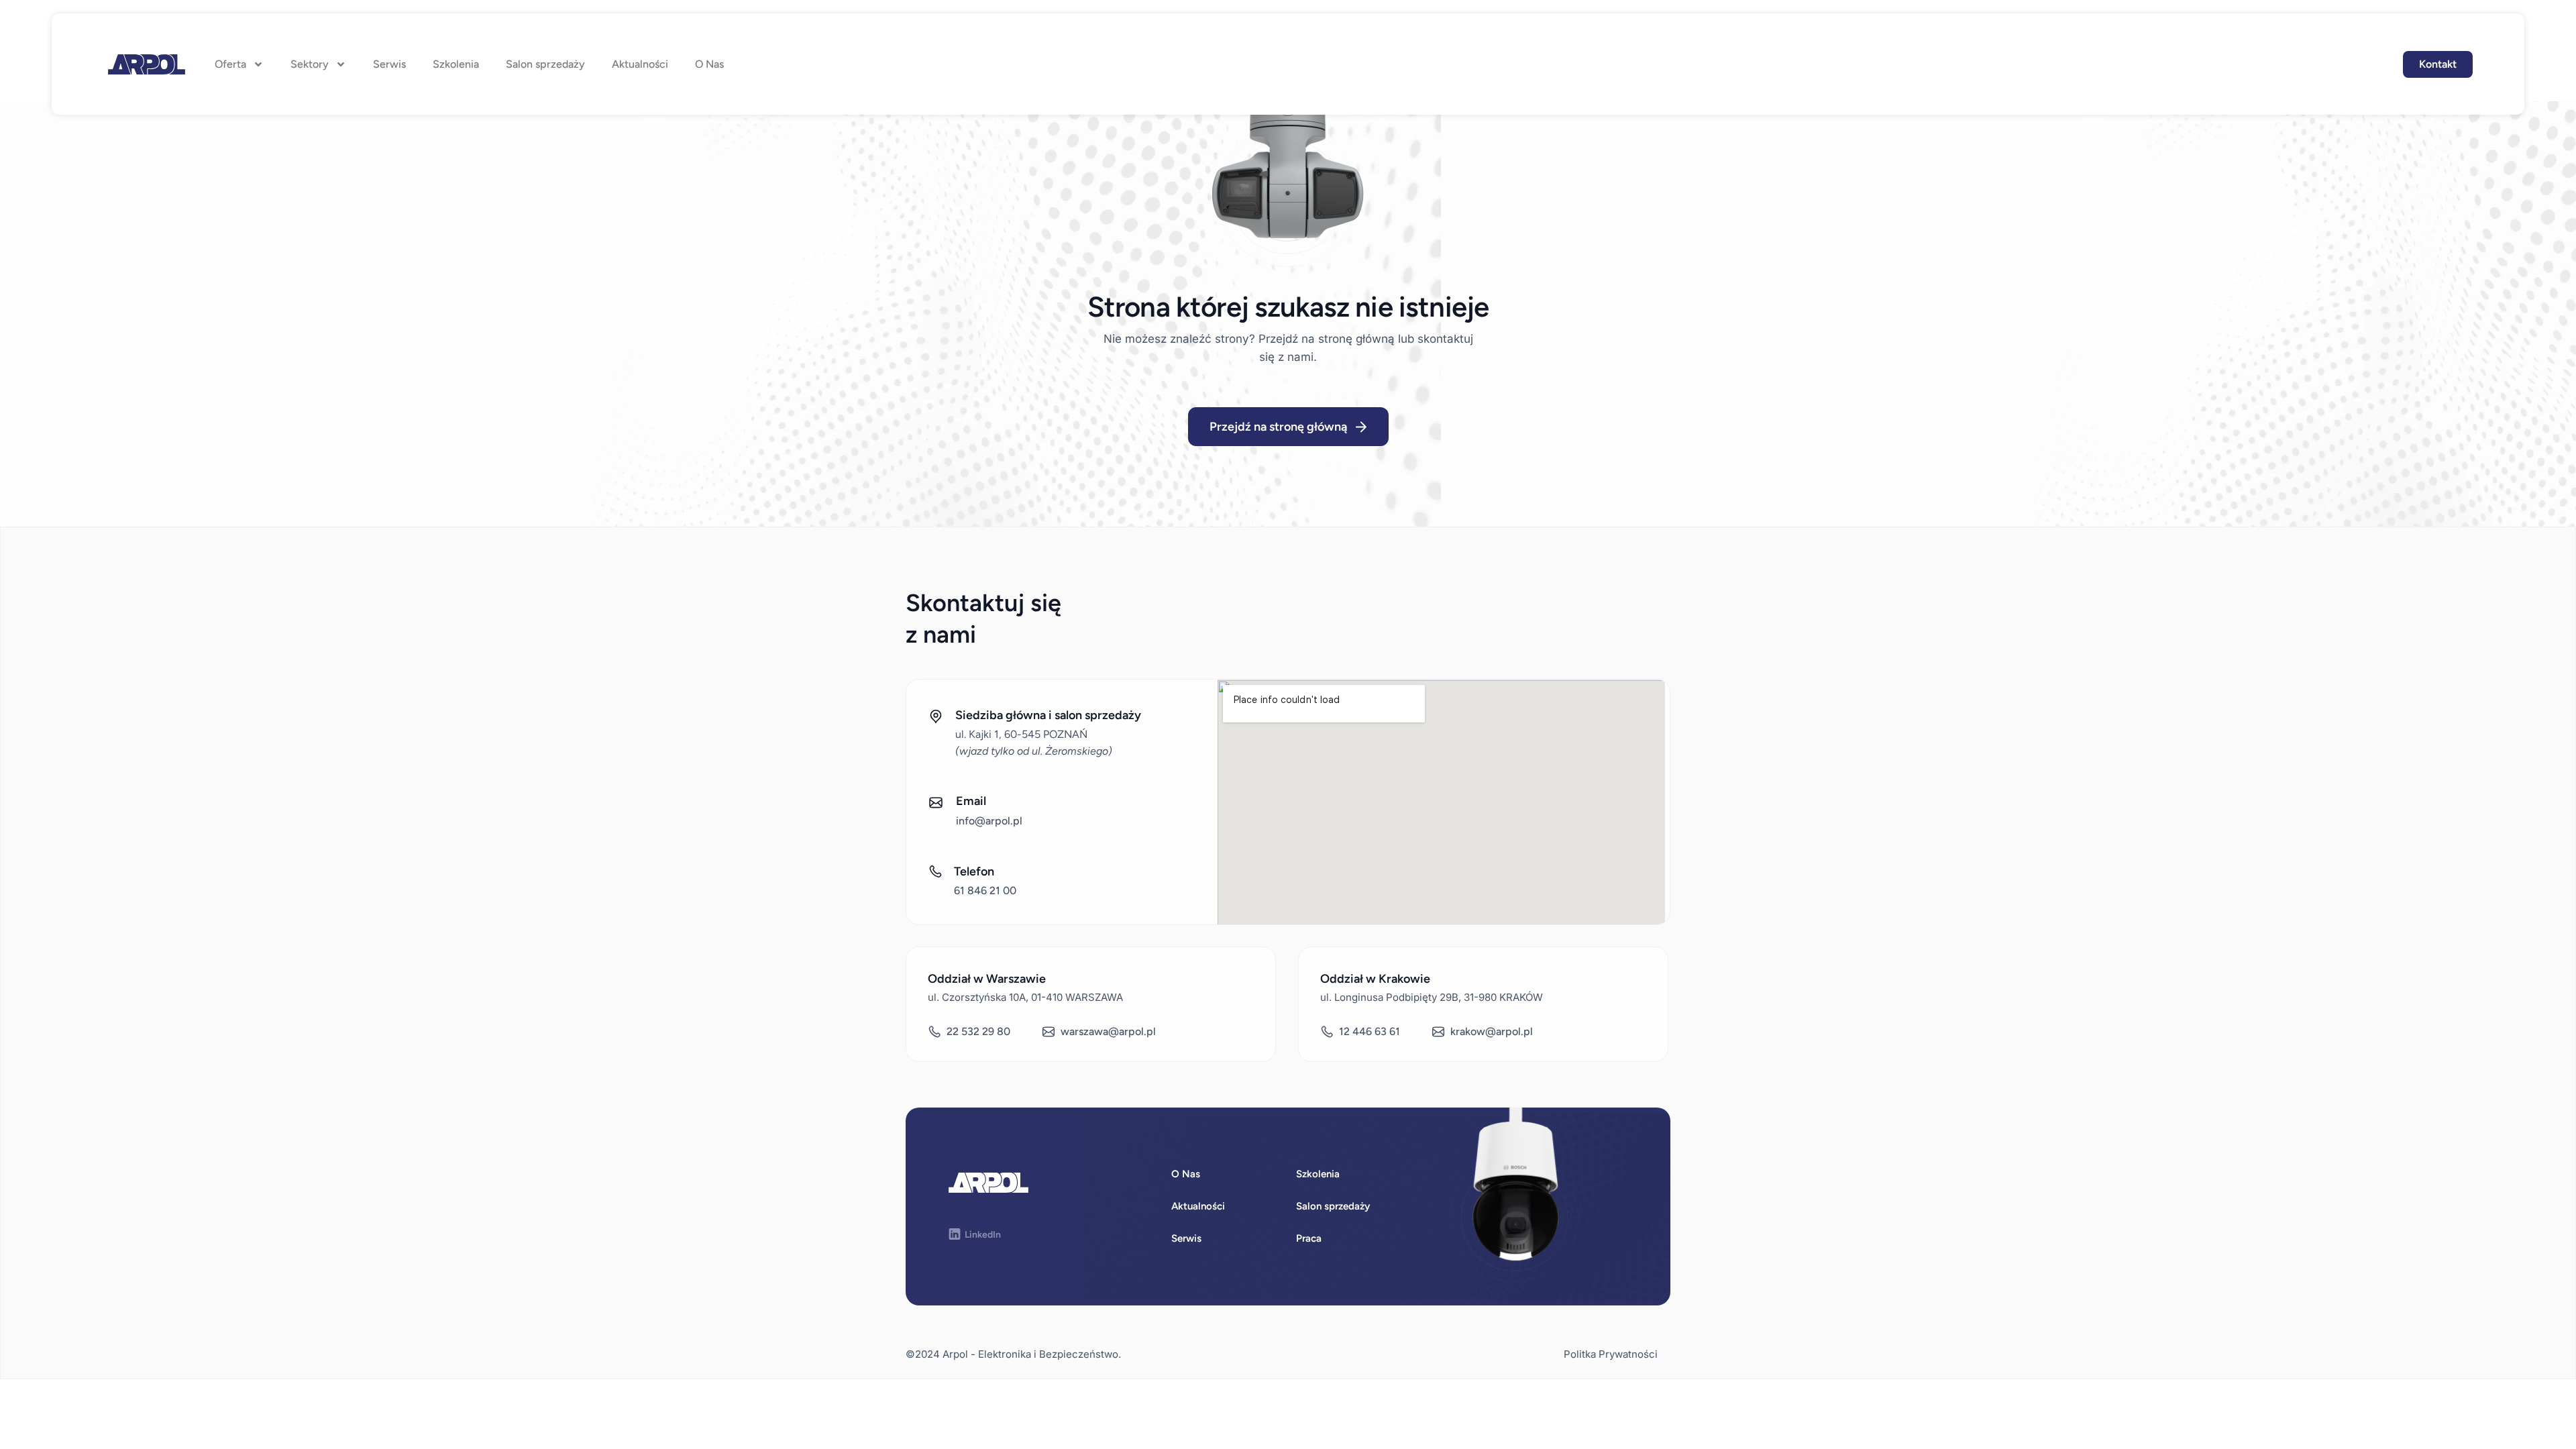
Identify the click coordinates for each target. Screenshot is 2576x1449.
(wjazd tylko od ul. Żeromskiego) (1034, 751)
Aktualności (640, 64)
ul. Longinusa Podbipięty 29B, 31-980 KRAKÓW (1432, 997)
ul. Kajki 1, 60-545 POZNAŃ (1021, 734)
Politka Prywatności (1611, 1354)
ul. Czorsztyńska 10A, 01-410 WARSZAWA (1025, 997)
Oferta (230, 64)
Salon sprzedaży (545, 64)
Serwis (389, 64)
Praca (1309, 1238)
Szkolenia (456, 64)
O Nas (709, 64)
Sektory (310, 64)
